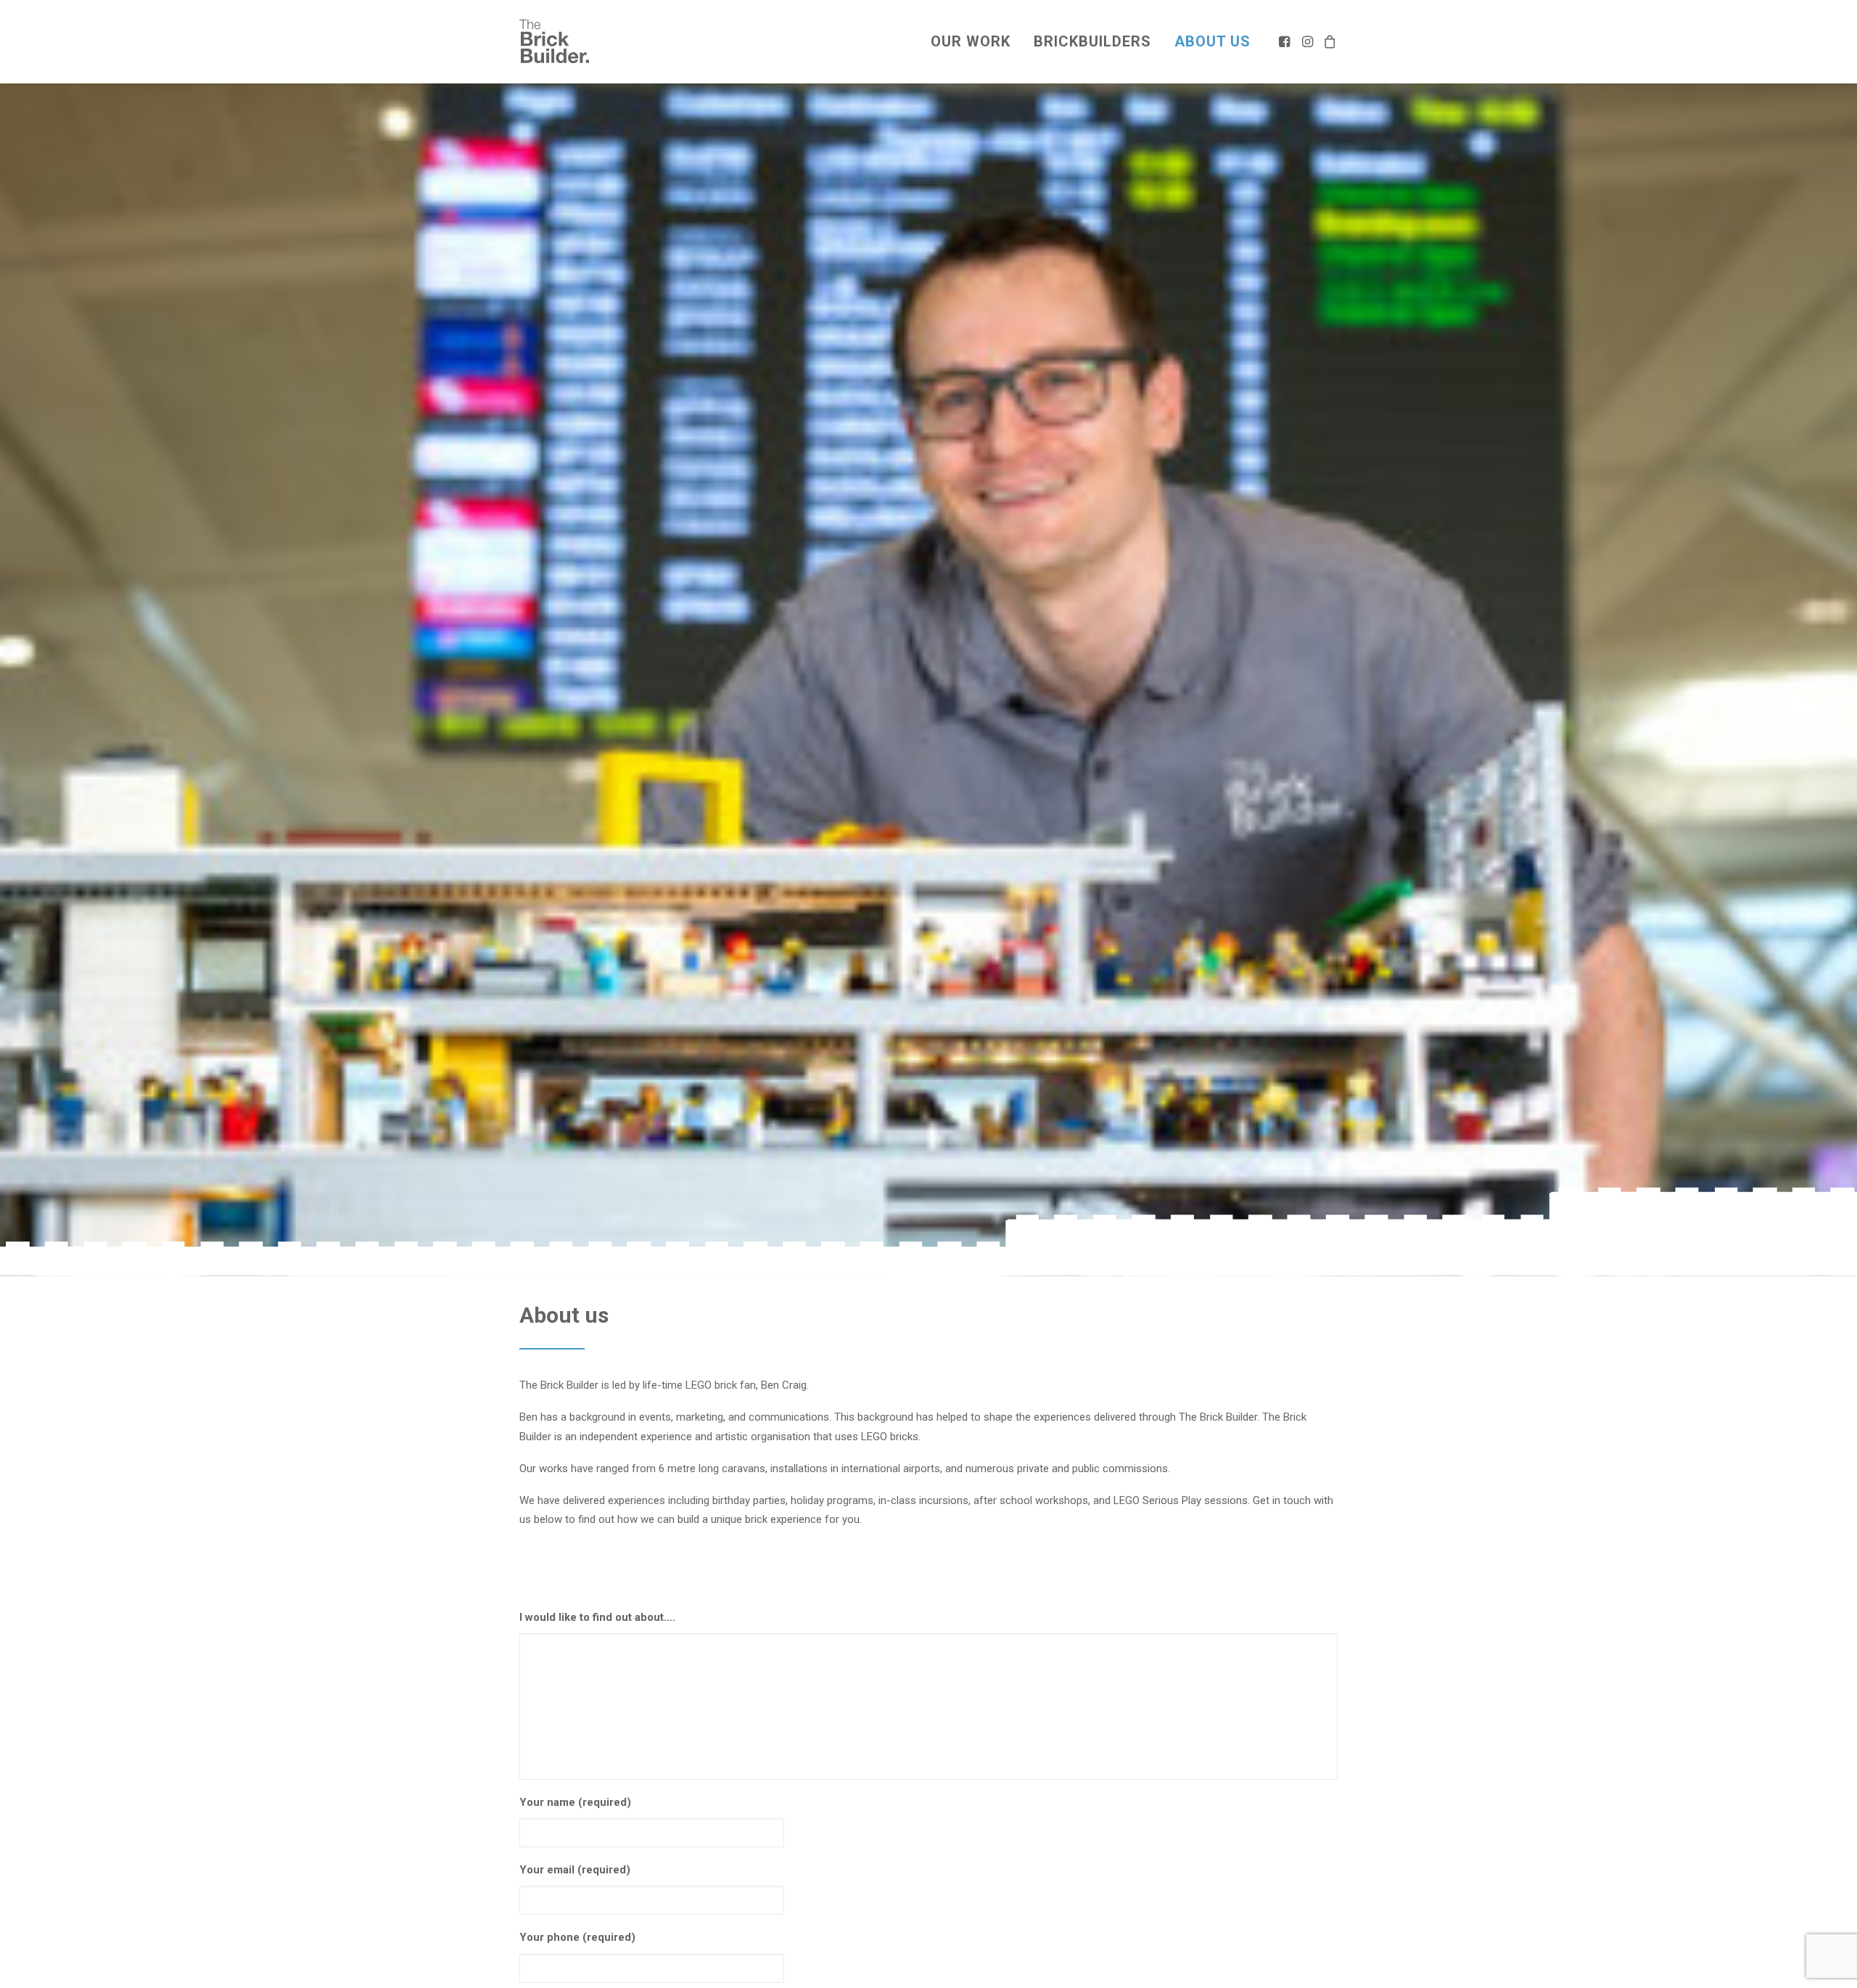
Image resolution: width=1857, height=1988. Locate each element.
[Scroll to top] (1829, 1960)
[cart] (1328, 41)
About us (1212, 41)
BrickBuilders (1092, 41)
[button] (1286, 41)
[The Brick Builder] (554, 41)
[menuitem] (971, 41)
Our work (971, 41)
